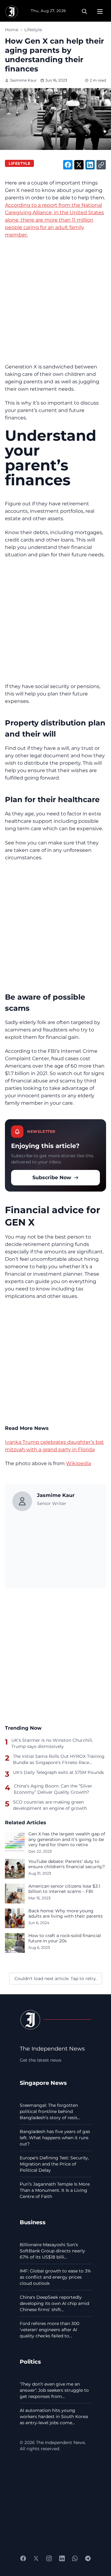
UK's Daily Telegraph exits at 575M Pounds (58, 1772)
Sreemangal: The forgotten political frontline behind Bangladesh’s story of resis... (50, 2111)
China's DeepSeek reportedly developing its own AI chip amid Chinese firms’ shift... (54, 2303)
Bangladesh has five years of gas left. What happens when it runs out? (55, 2138)
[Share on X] (79, 165)
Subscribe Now (52, 1177)
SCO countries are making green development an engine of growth (50, 1805)
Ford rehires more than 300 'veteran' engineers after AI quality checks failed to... (49, 2330)
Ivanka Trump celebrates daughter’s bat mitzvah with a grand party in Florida (54, 1446)
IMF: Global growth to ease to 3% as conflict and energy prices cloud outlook (55, 2277)
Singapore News (43, 2083)
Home (12, 30)
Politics (30, 2362)
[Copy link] (101, 165)
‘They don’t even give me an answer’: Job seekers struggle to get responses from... (54, 2390)
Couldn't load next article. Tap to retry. (56, 1979)
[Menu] (100, 11)
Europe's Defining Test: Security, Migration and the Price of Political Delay (54, 2164)
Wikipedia (78, 1463)
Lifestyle (33, 30)
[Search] (84, 11)
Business (33, 2222)
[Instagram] (49, 2558)
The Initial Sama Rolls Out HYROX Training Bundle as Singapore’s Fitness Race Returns (59, 1759)
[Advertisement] (55, 301)
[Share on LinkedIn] (90, 165)
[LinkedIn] (62, 2558)
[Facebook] (23, 2558)
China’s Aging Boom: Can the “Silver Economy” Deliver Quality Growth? (53, 1789)
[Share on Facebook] (68, 165)
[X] (36, 2558)
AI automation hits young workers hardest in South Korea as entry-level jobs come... (54, 2417)
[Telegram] (88, 2558)
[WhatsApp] (75, 2558)
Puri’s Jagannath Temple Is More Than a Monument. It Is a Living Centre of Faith (55, 2190)
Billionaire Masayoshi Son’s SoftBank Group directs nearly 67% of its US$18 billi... (52, 2251)
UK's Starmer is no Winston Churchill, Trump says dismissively (52, 1743)
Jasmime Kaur (23, 80)
